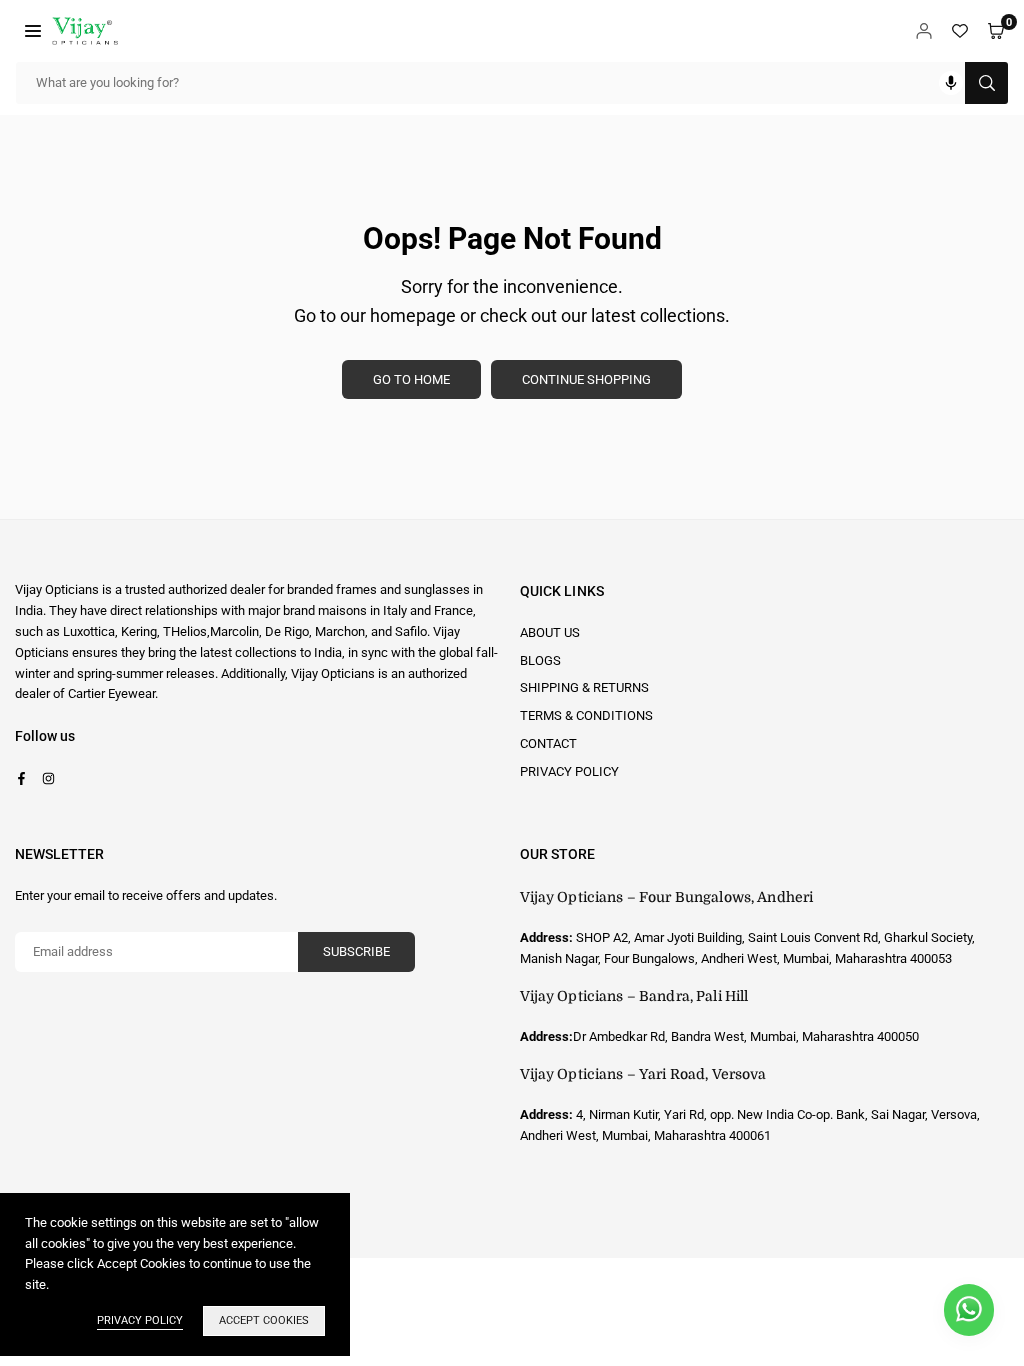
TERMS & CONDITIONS (586, 715)
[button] (33, 30)
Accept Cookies (264, 1320)
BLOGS (540, 660)
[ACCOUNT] (924, 30)
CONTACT (548, 743)
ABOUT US (550, 632)
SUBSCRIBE (356, 951)
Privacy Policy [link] (140, 1320)
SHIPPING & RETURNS (584, 687)
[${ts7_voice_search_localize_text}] (951, 83)
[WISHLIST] (960, 30)
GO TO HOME (411, 379)
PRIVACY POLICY (569, 771)
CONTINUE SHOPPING (586, 379)
